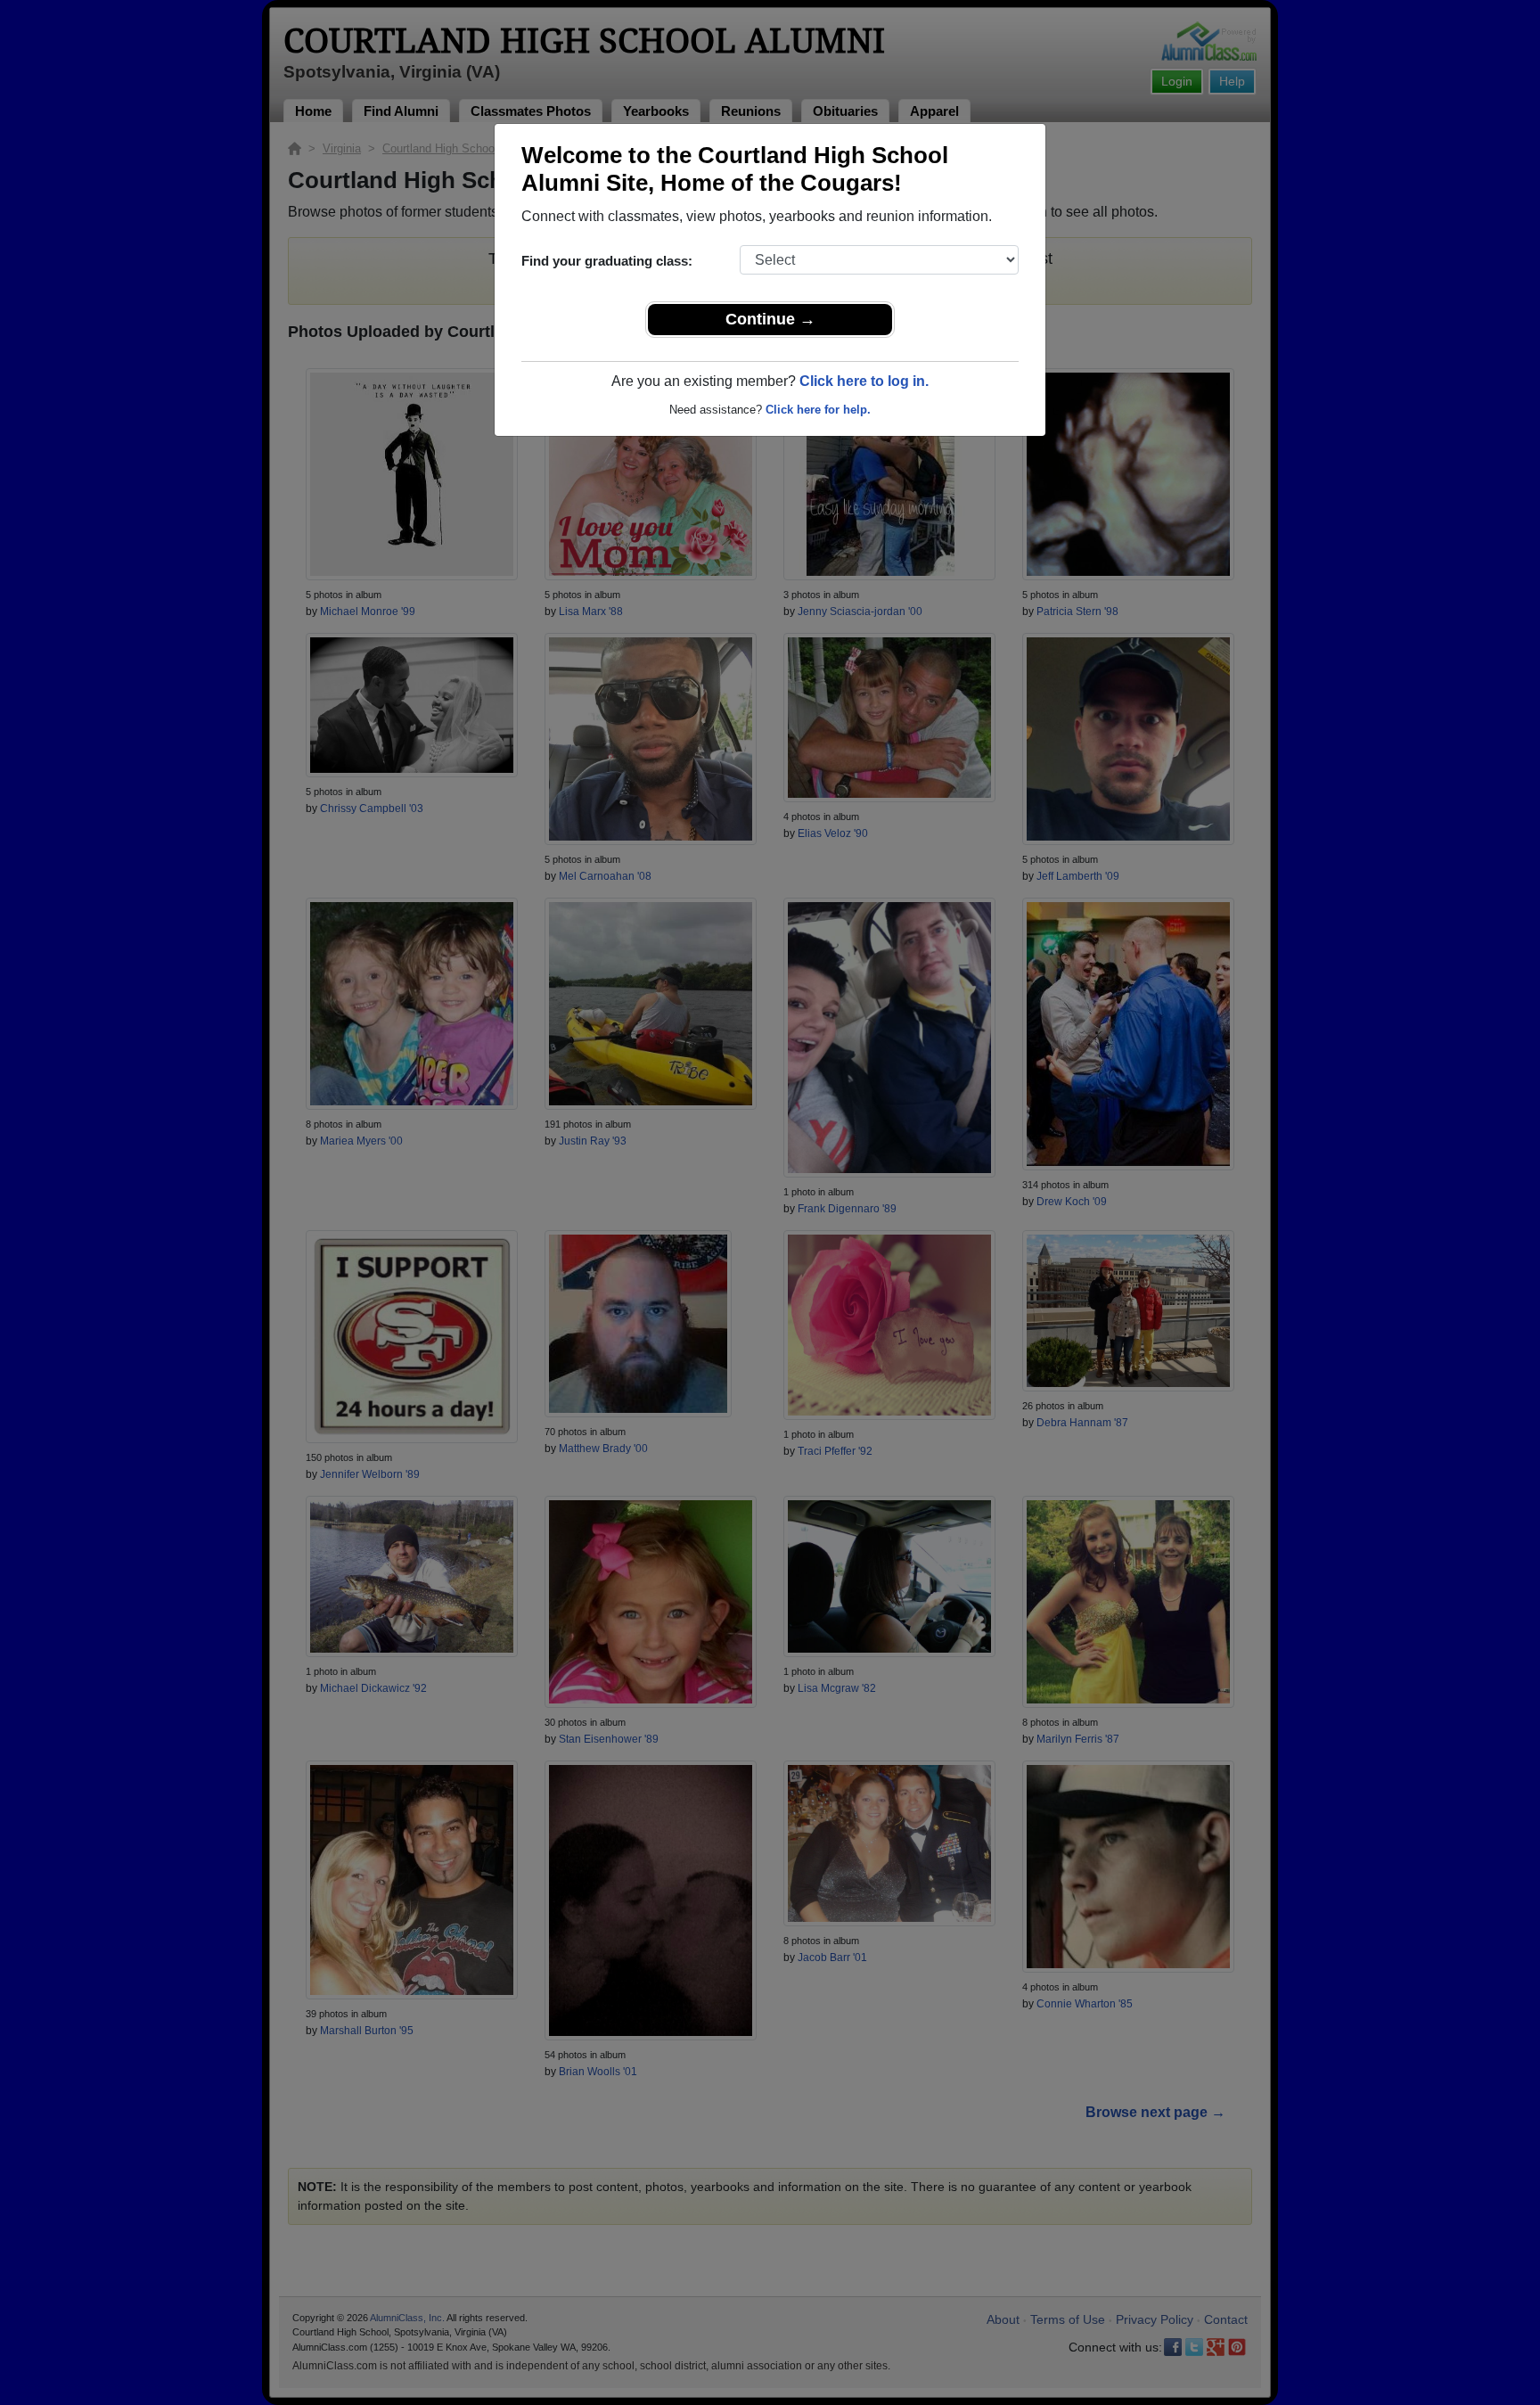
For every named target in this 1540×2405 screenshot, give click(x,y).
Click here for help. (818, 410)
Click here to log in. (864, 381)
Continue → (770, 319)
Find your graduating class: (607, 261)
